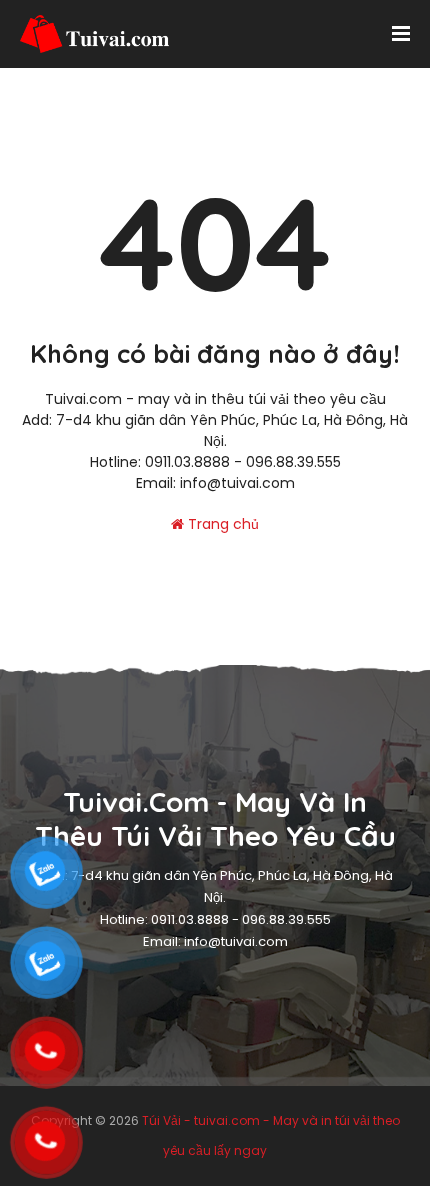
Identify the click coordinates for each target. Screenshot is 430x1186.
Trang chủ (221, 524)
